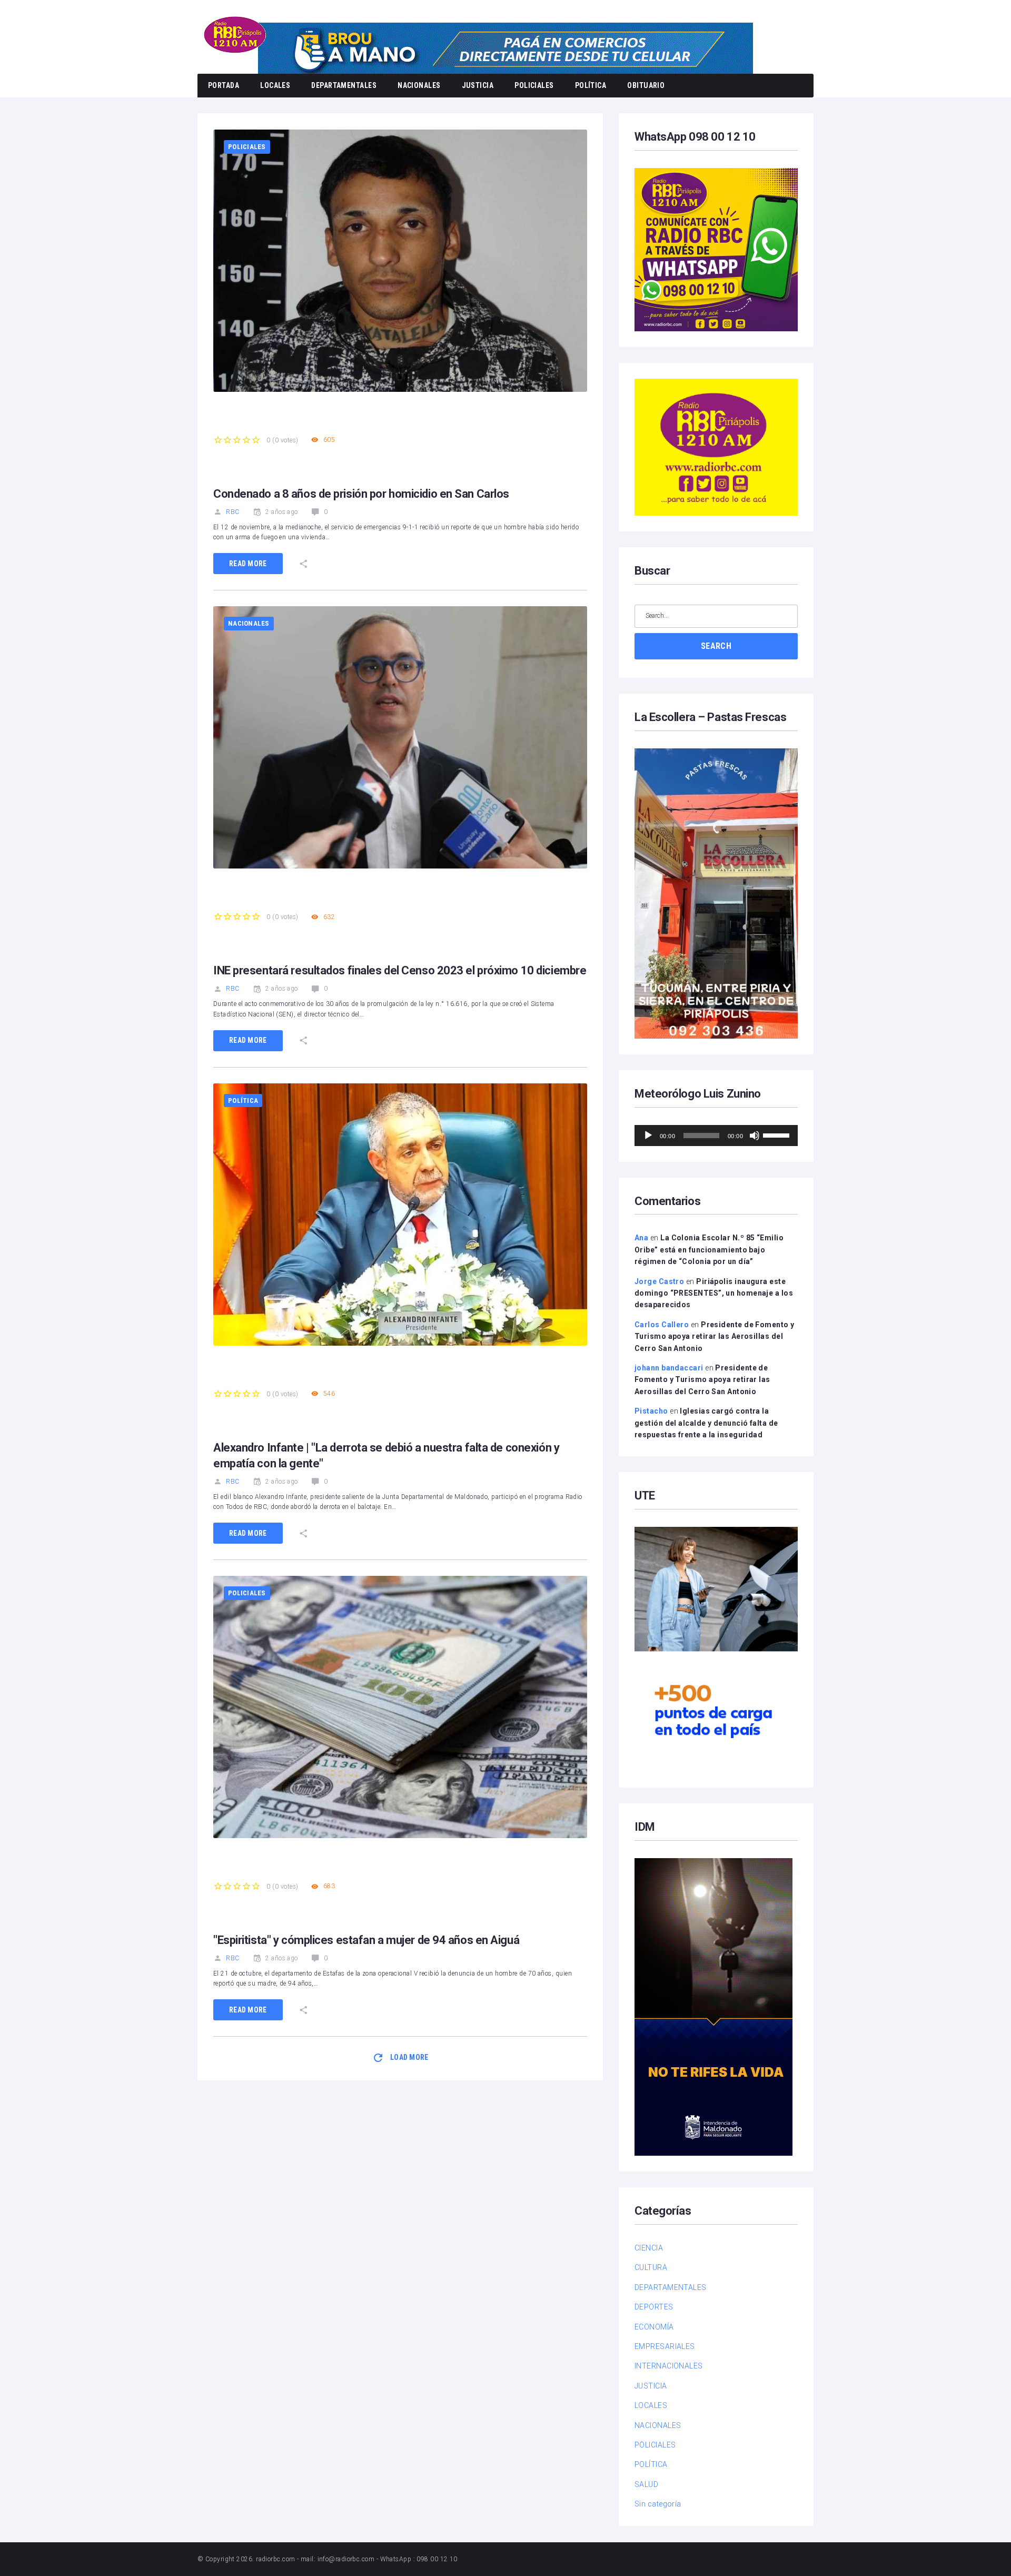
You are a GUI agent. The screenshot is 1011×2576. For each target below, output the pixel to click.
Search (716, 646)
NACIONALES (419, 85)
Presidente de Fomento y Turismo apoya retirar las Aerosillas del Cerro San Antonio (714, 1336)
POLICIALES (534, 85)
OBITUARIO (646, 85)
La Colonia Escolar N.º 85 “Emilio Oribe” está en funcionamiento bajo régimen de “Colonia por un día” (709, 1250)
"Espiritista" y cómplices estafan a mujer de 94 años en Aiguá (366, 1940)
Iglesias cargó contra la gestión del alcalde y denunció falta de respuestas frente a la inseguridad (706, 1423)
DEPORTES (654, 2307)
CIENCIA (649, 2248)
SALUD (646, 2484)
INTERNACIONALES (669, 2366)
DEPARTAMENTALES (344, 85)
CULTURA (651, 2267)
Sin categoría (658, 2504)
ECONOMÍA (654, 2327)
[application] (716, 1136)
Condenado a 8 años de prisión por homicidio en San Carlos (361, 494)
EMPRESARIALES (665, 2346)
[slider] (778, 1134)
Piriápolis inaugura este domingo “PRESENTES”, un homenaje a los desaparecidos (714, 1293)
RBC (232, 512)
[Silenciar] (755, 1136)
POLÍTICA (591, 85)
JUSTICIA (478, 85)
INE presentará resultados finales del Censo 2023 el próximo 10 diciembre (400, 970)
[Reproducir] (648, 1136)
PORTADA (224, 85)
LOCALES (275, 85)
